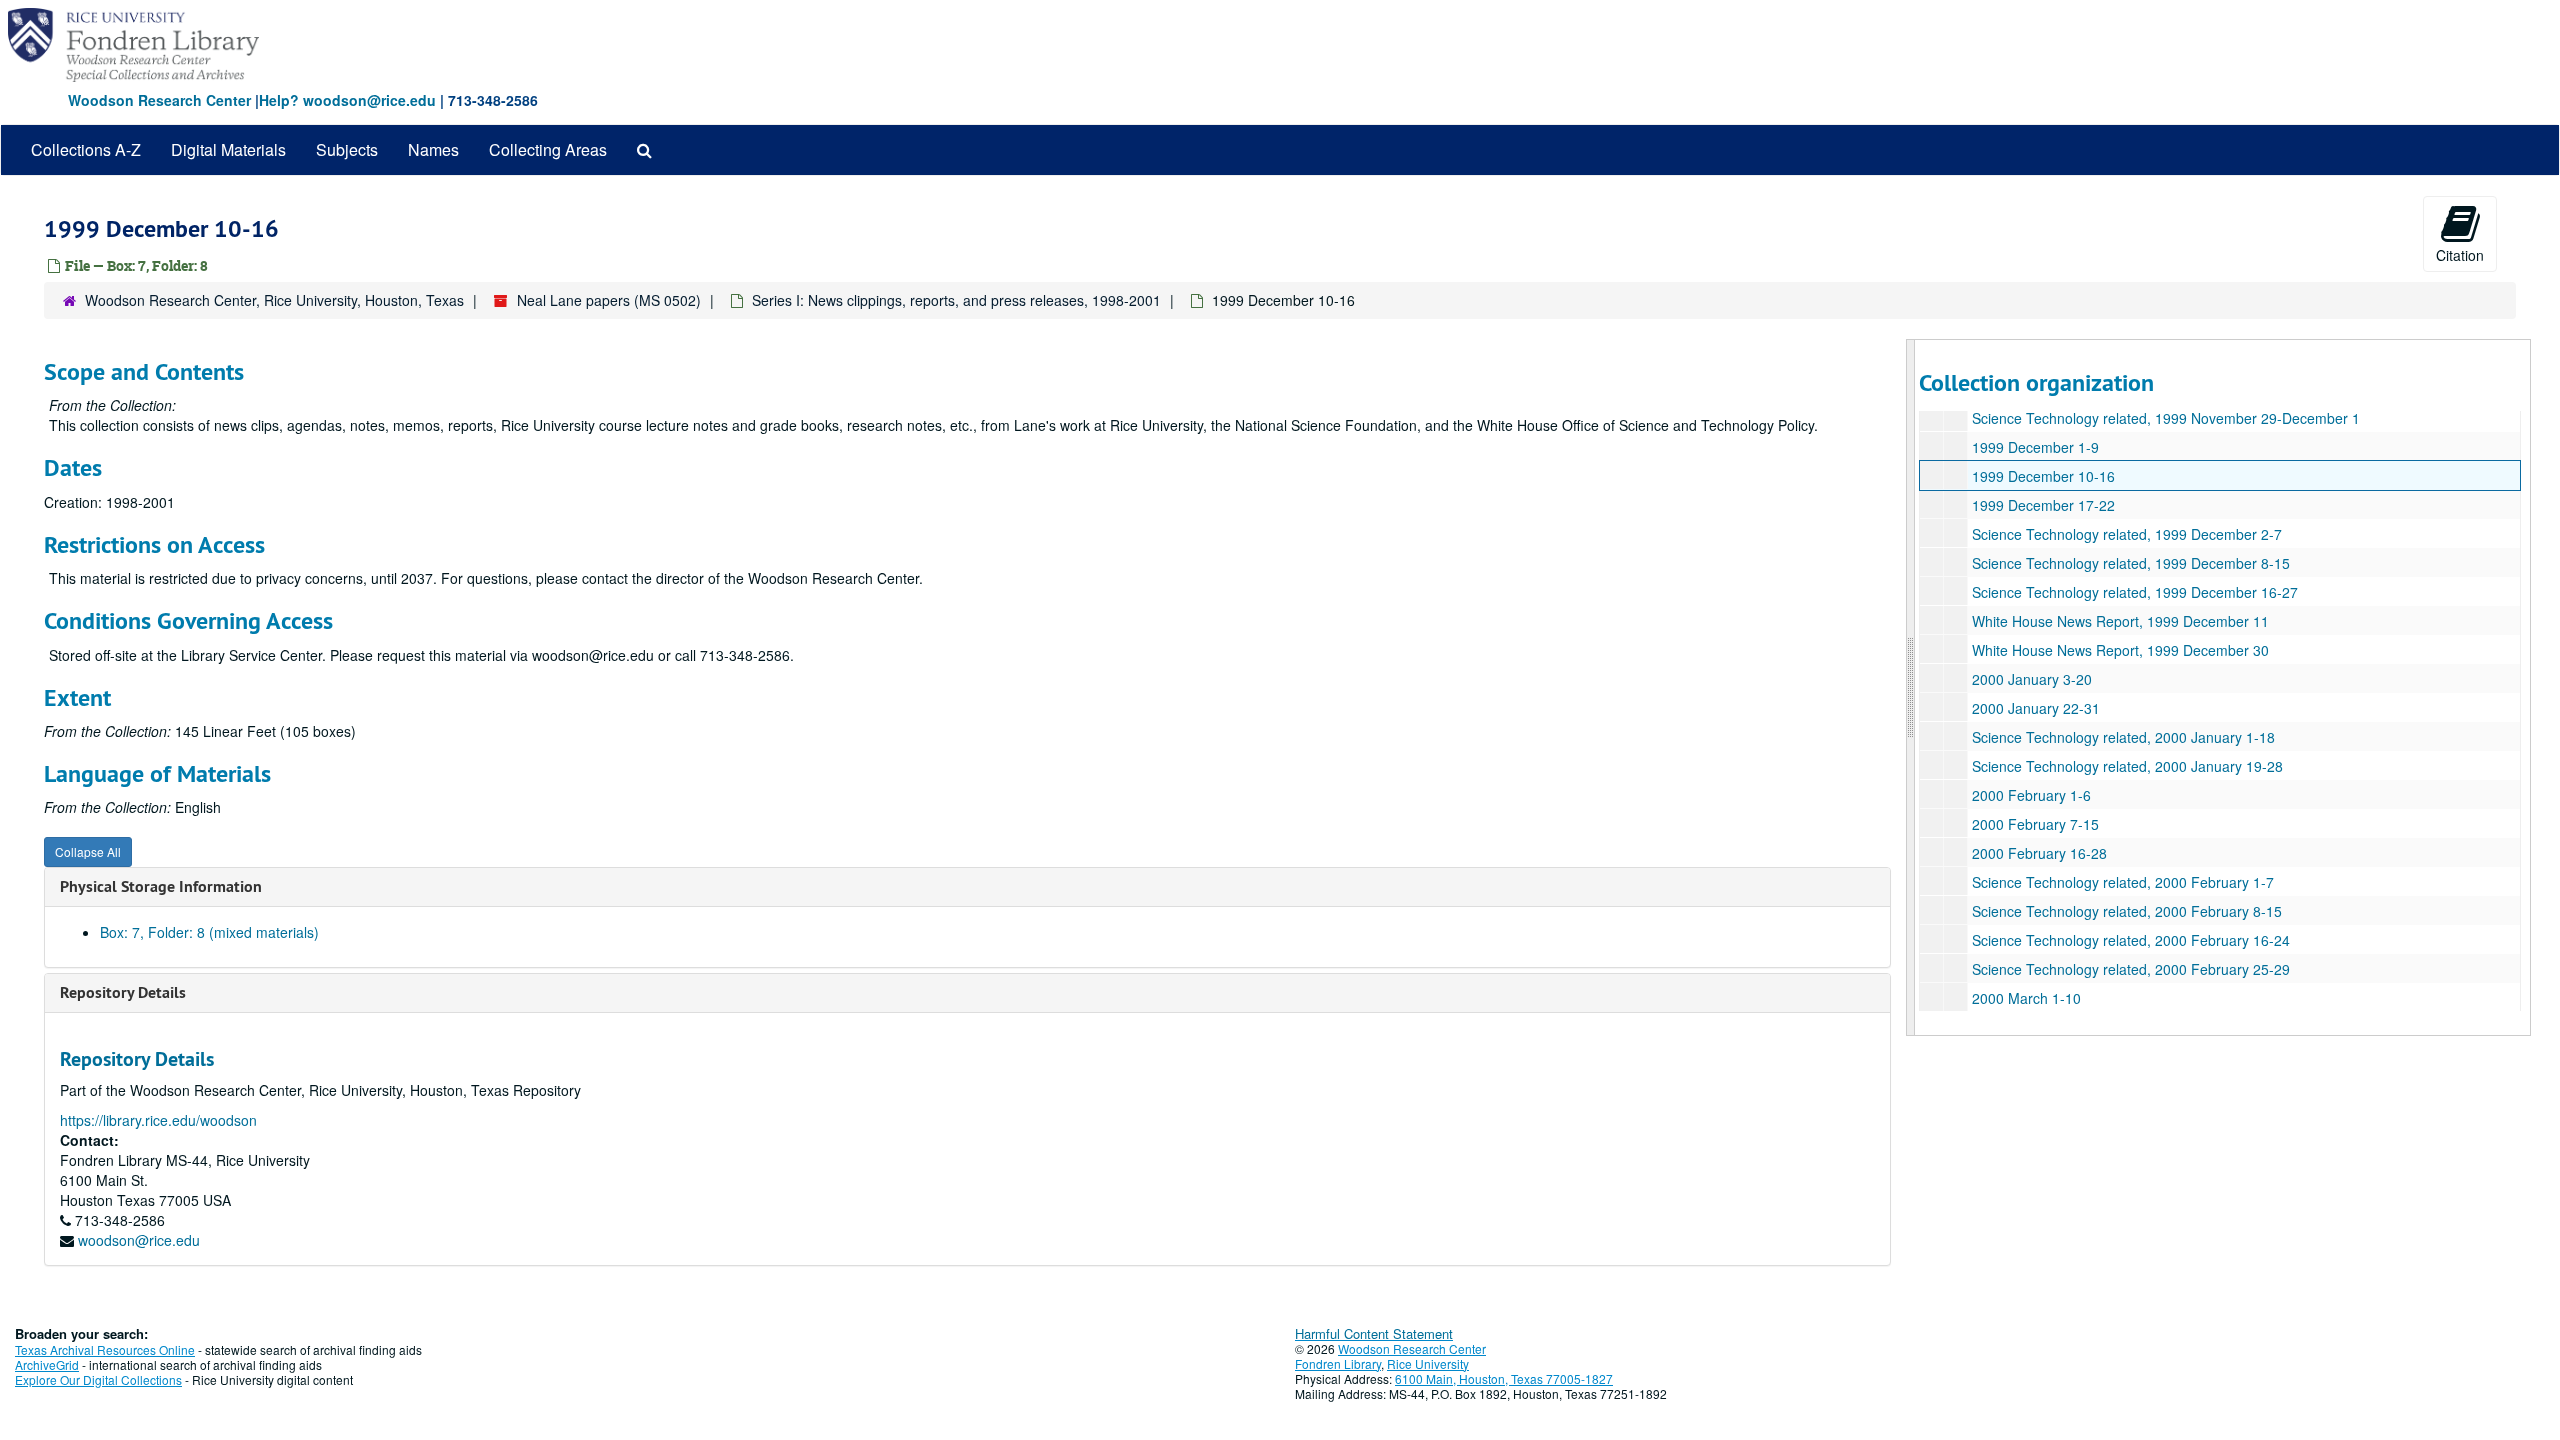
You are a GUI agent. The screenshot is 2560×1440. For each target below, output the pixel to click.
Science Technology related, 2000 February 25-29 (2131, 969)
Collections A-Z (86, 149)
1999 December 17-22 (2043, 505)
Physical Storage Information (161, 886)
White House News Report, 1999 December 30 (2120, 650)
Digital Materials (228, 149)
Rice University (1428, 1363)
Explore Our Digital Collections (98, 1379)
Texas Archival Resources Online (105, 1349)
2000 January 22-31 (2036, 708)
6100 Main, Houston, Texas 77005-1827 (1504, 1378)
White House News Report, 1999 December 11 (2120, 621)
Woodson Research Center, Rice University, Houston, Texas (274, 300)
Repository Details (123, 992)
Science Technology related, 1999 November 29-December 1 (2166, 418)
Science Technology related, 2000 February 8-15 (2127, 911)
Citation (2460, 255)
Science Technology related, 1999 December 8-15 (2131, 563)
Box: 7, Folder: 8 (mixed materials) (209, 932)
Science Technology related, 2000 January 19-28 (2127, 766)
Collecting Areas (548, 149)
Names (433, 149)
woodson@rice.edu (139, 1240)
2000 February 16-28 (2039, 853)
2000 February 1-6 (2031, 795)
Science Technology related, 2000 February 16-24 (2131, 940)
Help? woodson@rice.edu (347, 100)
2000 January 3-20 (2032, 679)
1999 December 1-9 (2035, 447)
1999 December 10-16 (2043, 476)
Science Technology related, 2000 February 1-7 (2123, 882)
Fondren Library (1338, 1363)
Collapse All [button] (88, 851)
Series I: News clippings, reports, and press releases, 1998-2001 (956, 300)
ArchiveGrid (47, 1364)
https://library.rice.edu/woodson (158, 1120)
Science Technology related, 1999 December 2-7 (2127, 534)
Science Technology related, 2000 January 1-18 (2123, 737)
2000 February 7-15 (2035, 824)
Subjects (347, 149)
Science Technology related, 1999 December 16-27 (2135, 592)
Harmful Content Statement (1374, 1333)
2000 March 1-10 (2026, 998)
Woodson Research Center (159, 100)
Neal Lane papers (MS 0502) (609, 300)
